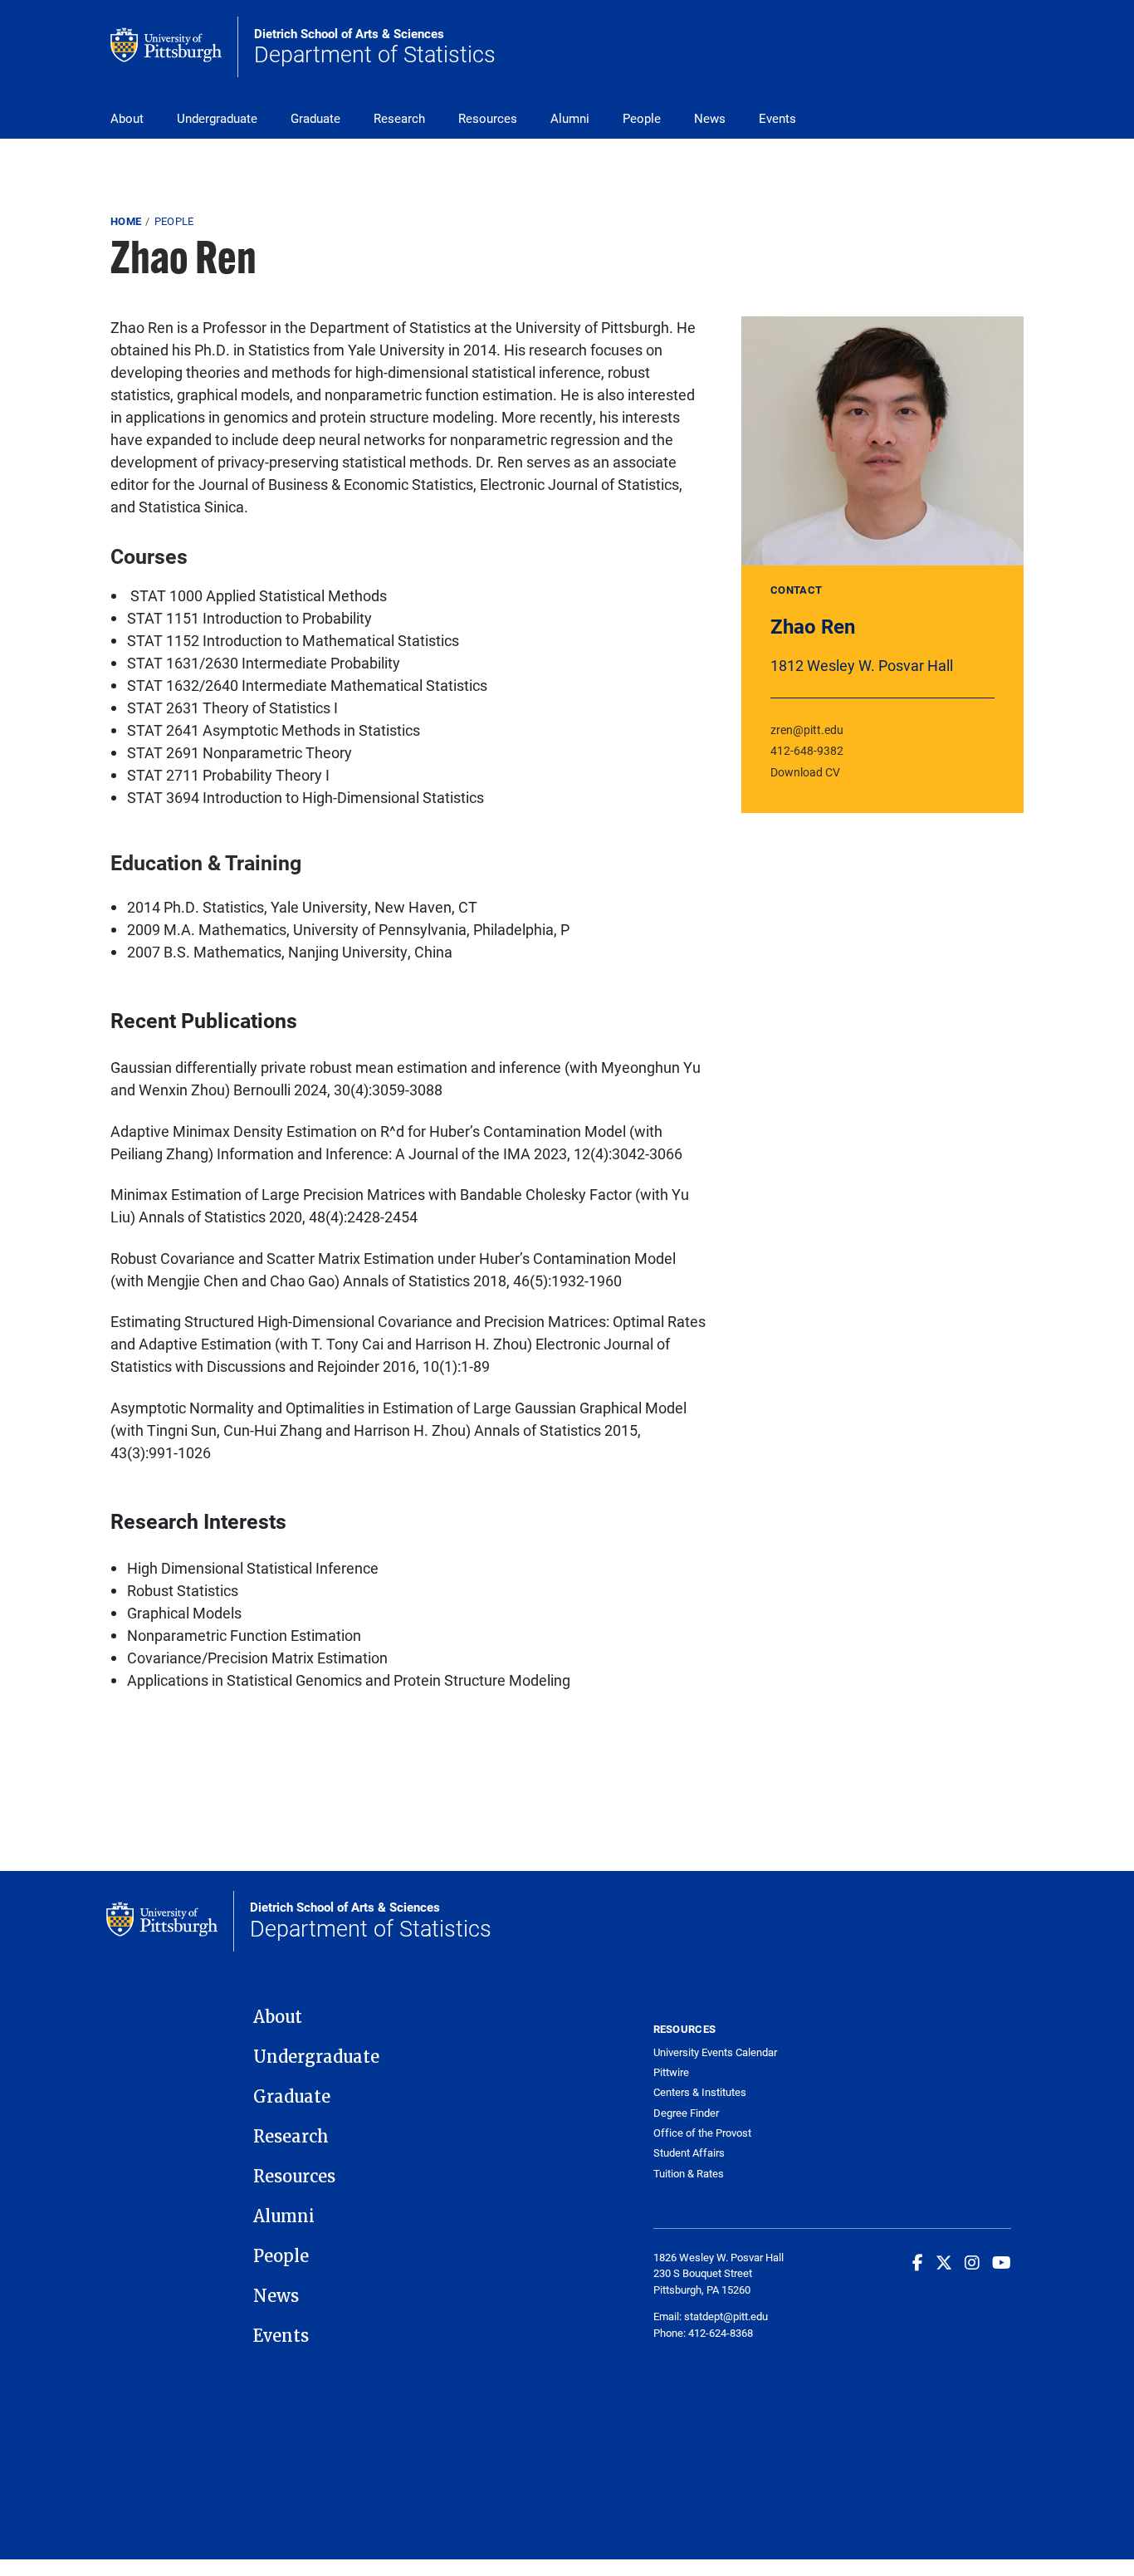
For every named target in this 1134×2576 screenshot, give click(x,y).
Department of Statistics (375, 47)
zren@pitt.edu (807, 730)
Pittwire (671, 2072)
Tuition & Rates (689, 2174)
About (127, 118)
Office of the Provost (702, 2133)
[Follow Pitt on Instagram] (972, 2262)
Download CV (805, 772)
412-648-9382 (807, 750)
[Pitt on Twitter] (944, 2262)
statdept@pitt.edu (726, 2316)
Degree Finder (686, 2113)
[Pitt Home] (174, 47)
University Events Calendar (715, 2052)
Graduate (315, 118)
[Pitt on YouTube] (1002, 2262)
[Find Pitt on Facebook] (918, 2262)
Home (126, 221)
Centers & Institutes (700, 2092)
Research (399, 118)
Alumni (570, 118)
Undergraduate (217, 118)
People (642, 118)
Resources (488, 118)
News (710, 118)
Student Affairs (689, 2153)
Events (777, 118)
